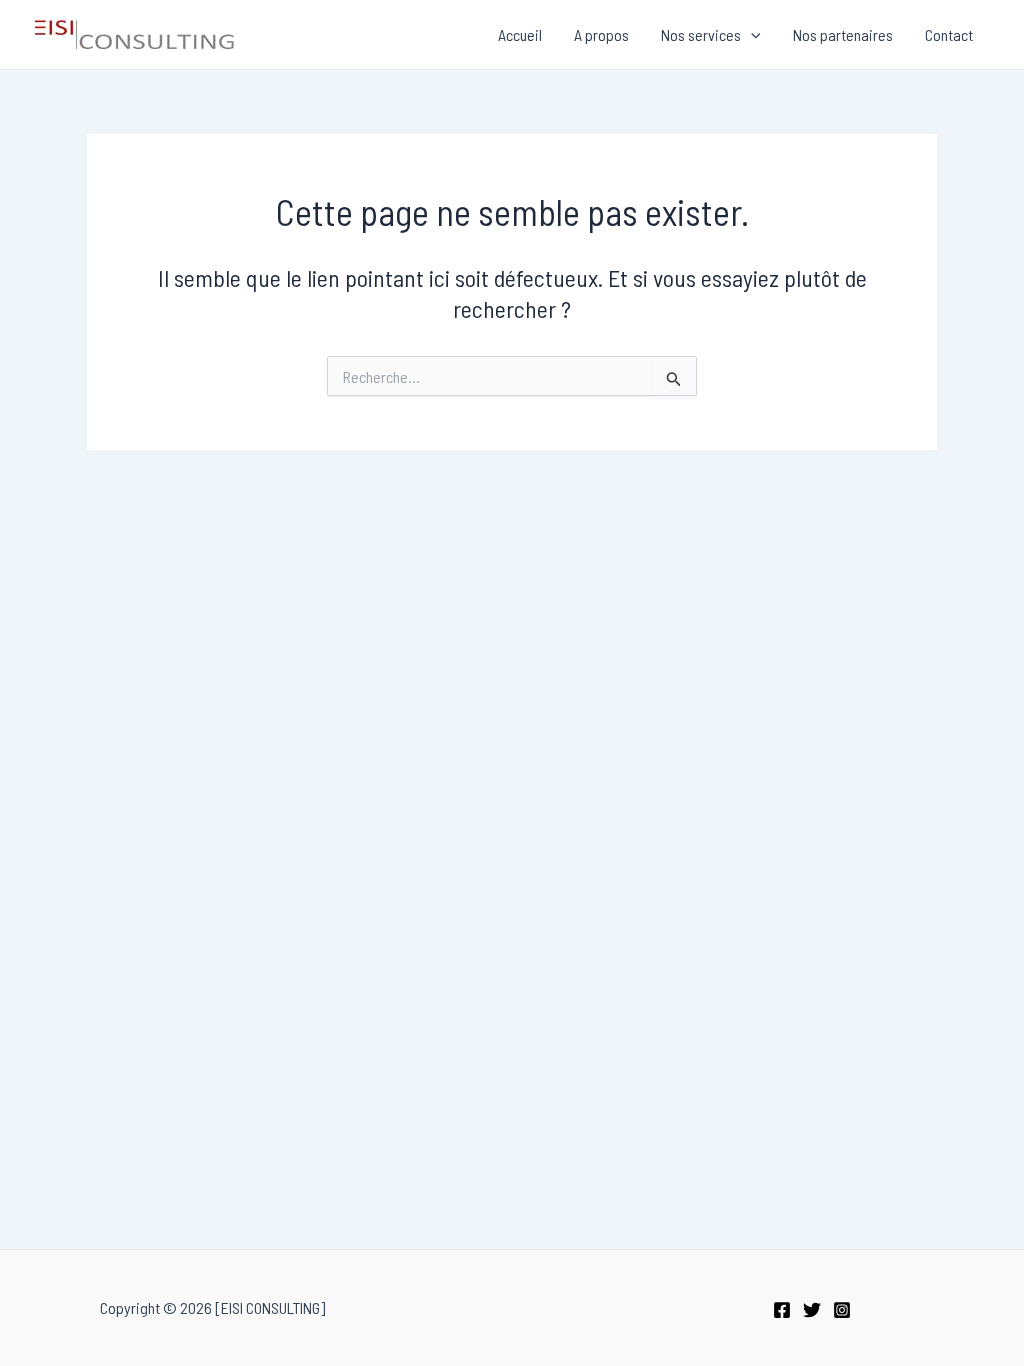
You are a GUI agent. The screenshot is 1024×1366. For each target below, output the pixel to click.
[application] (751, 35)
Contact (949, 34)
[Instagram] (842, 1310)
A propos (601, 34)
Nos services (701, 34)
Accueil (520, 34)
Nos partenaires (843, 34)
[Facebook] (782, 1310)
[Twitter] (812, 1310)
